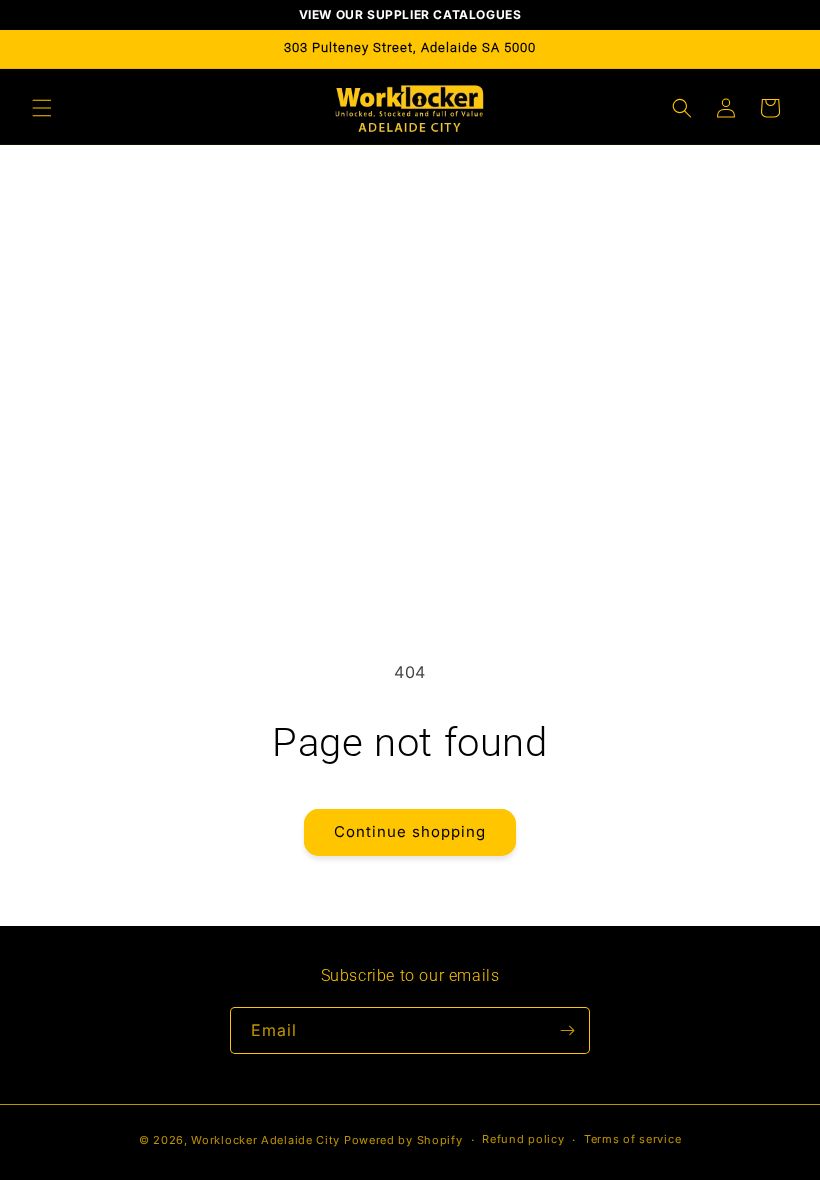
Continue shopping (410, 831)
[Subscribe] (567, 1030)
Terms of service (632, 1139)
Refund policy (523, 1139)
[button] (42, 108)
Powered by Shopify (403, 1140)
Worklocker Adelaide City (265, 1140)
